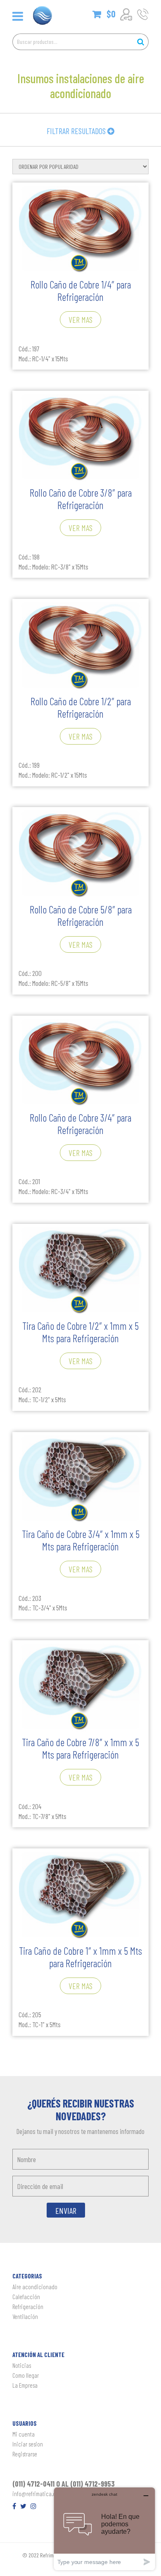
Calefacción (26, 2297)
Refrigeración (28, 2307)
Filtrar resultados (77, 131)
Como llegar (26, 2375)
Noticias (22, 2365)
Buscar (140, 42)
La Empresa (25, 2385)
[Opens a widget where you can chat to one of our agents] (104, 2529)
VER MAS (80, 320)
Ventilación (25, 2316)
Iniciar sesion (28, 2444)
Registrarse (25, 2454)
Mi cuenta (24, 2434)
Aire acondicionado (35, 2287)
